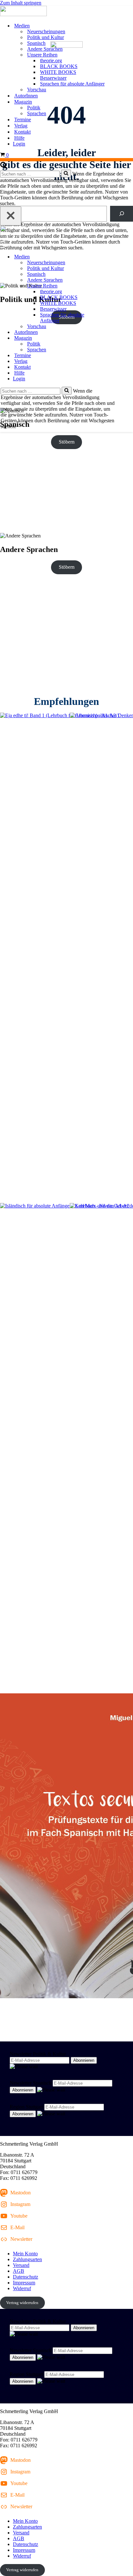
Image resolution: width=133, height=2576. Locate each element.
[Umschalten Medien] (113, 257)
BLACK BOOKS (59, 66)
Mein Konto (25, 2254)
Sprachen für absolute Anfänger (72, 84)
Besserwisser (53, 78)
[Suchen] (4, 167)
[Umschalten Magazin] (113, 338)
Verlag (21, 126)
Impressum (24, 2283)
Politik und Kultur (46, 37)
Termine (23, 120)
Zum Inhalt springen (21, 3)
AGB (19, 2271)
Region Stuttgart (26, 2107)
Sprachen (37, 113)
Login (19, 144)
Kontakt (22, 132)
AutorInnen (26, 96)
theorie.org (51, 60)
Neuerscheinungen (46, 31)
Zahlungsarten (27, 2259)
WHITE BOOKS (58, 72)
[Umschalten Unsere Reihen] (113, 286)
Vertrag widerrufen (22, 2303)
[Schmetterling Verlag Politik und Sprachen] (66, 12)
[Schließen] (11, 216)
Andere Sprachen (45, 49)
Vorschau (37, 90)
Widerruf (22, 2288)
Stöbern (67, 442)
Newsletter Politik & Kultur (38, 2054)
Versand (21, 2265)
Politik (34, 108)
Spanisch (36, 43)
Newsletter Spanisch (31, 2083)
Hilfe (19, 138)
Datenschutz (26, 2277)
